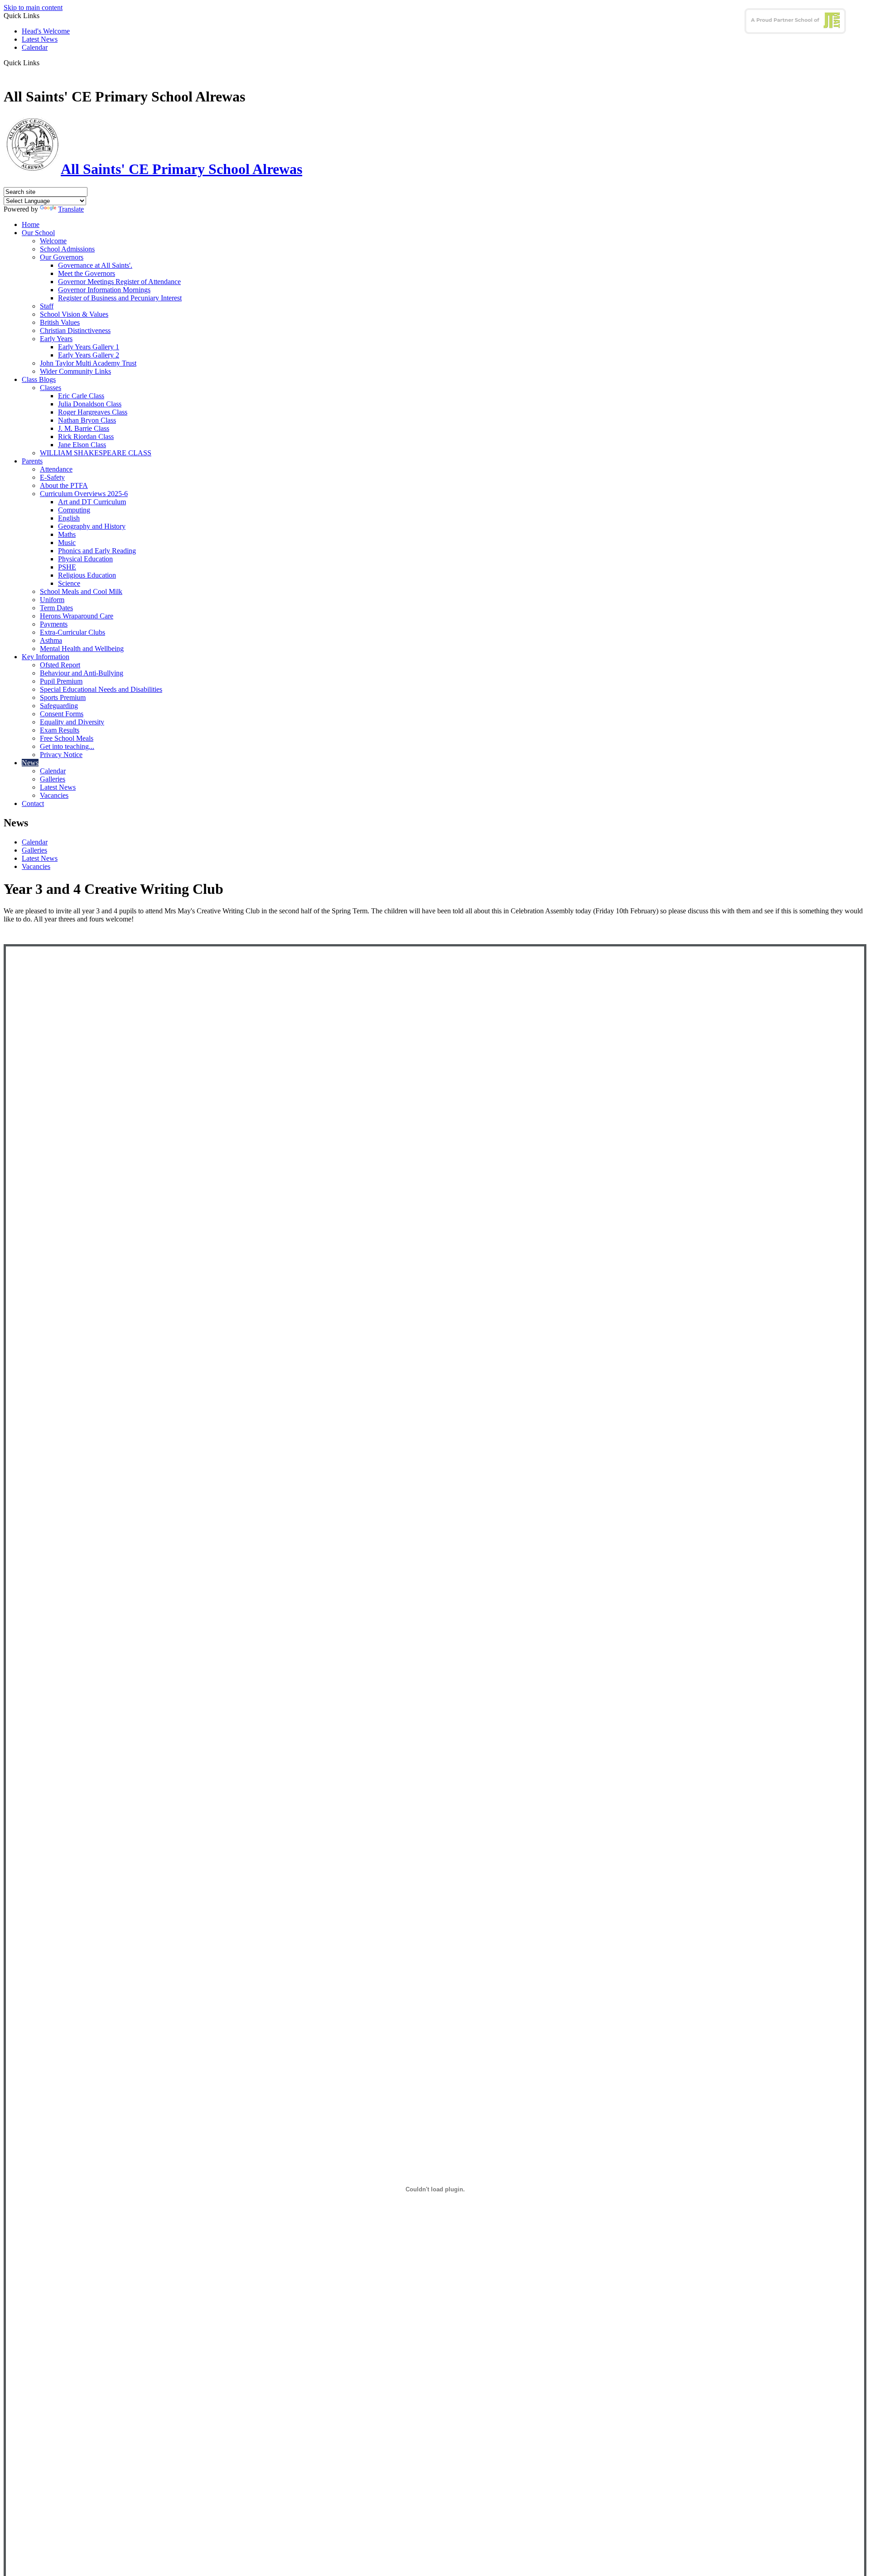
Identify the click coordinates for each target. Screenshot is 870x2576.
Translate (71, 209)
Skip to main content (33, 7)
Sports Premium (63, 697)
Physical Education (85, 559)
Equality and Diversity (72, 722)
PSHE (67, 567)
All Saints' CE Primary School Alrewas (181, 169)
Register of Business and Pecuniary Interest (120, 298)
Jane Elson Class (82, 445)
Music (67, 543)
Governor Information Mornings (104, 290)
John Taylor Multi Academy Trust (88, 363)
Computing (74, 510)
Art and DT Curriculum (92, 502)
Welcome (53, 241)
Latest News (40, 39)
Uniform (52, 600)
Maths (67, 534)
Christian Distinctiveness (75, 330)
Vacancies (54, 795)
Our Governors (62, 257)
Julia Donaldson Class (90, 404)
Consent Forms (62, 714)
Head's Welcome (46, 31)
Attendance (56, 469)
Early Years (56, 339)
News (30, 763)
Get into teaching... (67, 746)
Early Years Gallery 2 (89, 355)
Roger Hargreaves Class (93, 412)
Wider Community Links (75, 371)
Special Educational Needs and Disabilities (101, 689)
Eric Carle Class (81, 396)
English (69, 518)
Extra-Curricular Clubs (72, 632)
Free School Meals (67, 738)
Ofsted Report (60, 665)
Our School (38, 233)
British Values (60, 322)
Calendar (35, 47)
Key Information (46, 657)
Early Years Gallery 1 (89, 347)
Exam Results (60, 730)
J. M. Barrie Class (84, 428)
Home (31, 224)
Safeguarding (59, 706)
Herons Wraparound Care (77, 616)
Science (69, 583)
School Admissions (67, 249)
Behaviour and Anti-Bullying (82, 673)
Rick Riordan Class (86, 437)
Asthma (51, 640)
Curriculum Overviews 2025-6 (84, 494)
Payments (54, 624)
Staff (47, 306)
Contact (33, 803)
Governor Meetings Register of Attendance (119, 282)
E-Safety (52, 477)
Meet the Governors (87, 273)
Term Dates (56, 608)
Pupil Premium (61, 681)
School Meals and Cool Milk (81, 591)
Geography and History (92, 526)
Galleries (53, 779)
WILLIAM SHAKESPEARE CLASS (96, 453)
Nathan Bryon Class (87, 420)
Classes (51, 388)
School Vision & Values (74, 314)
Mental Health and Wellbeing (82, 649)
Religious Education (87, 575)
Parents (32, 461)
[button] (43, 63)
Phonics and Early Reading (97, 551)
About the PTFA (64, 485)
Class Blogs (39, 379)
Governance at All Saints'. (95, 265)
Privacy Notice (61, 755)
